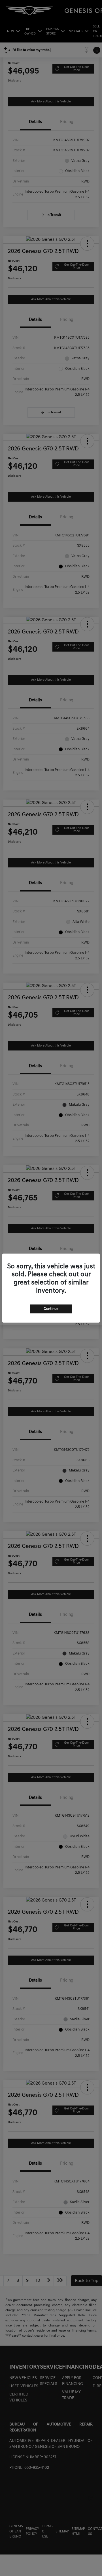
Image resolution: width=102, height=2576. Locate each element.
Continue (51, 1309)
